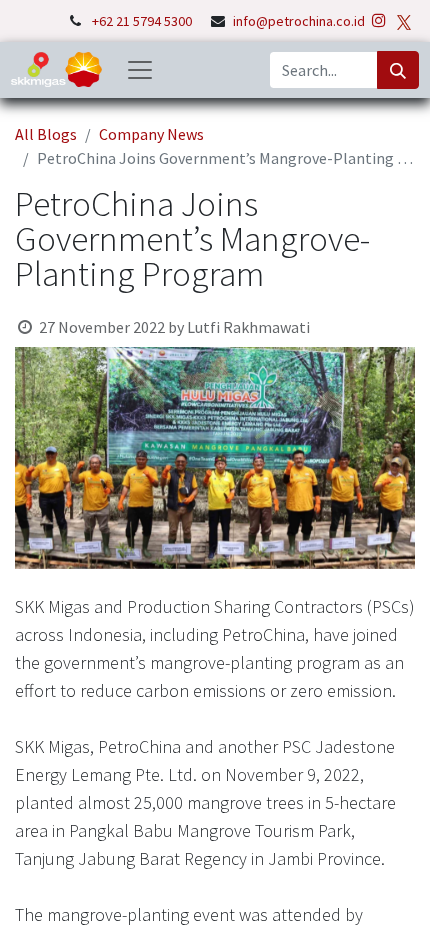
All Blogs (46, 134)
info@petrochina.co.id (299, 21)
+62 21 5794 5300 (143, 21)
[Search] (398, 70)
